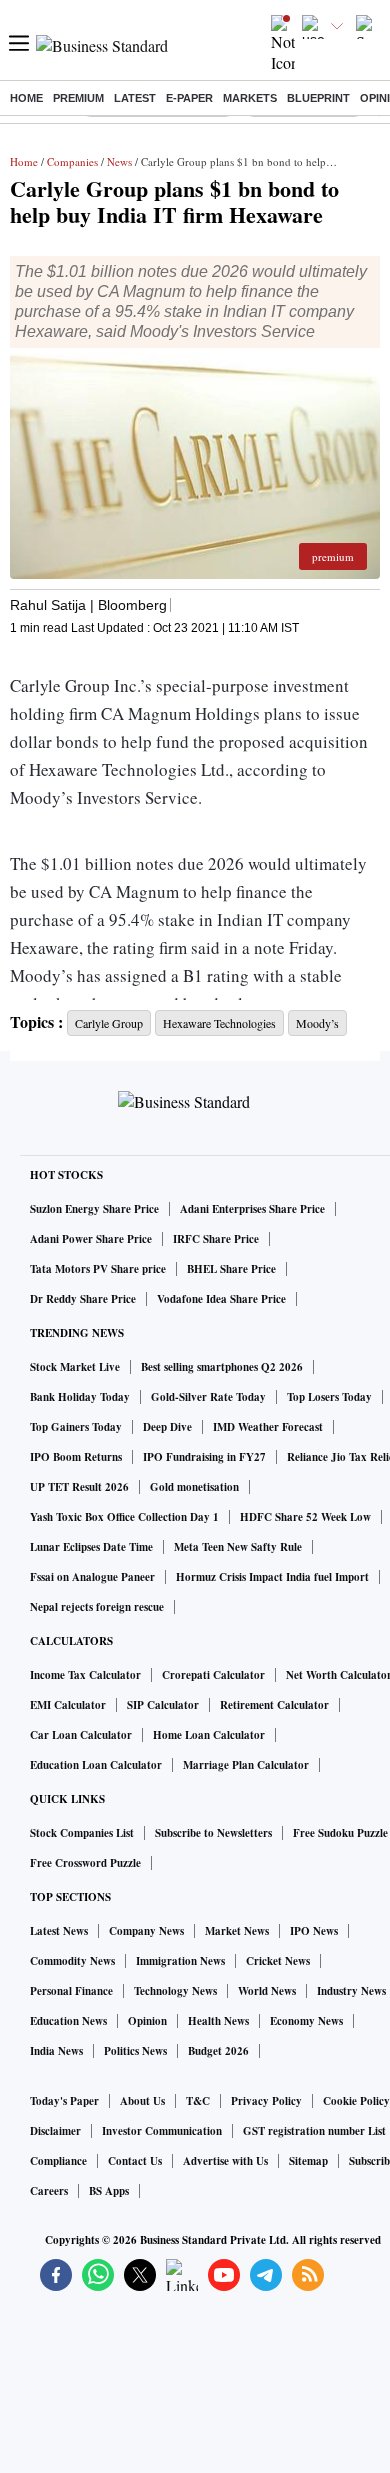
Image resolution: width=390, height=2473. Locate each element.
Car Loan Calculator (81, 1735)
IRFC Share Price (216, 1239)
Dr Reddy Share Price (83, 1299)
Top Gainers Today (76, 1427)
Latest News (59, 1931)
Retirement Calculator (274, 1705)
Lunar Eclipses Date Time (91, 1547)
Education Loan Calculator (96, 1765)
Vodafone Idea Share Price (221, 1299)
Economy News (306, 2021)
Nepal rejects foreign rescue (97, 1607)
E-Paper (189, 98)
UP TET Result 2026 (79, 1487)
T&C (198, 2101)
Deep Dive (167, 1427)
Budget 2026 (218, 2051)
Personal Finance (71, 1991)
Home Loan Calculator (209, 1735)
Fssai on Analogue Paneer (92, 1577)
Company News (146, 1931)
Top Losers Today (329, 1397)
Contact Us (135, 2161)
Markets (250, 98)
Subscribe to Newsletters (213, 1833)
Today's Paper (64, 2101)
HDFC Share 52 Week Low (305, 1517)
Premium (78, 98)
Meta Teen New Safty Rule (238, 1547)
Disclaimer (55, 2131)
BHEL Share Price (231, 1269)
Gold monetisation (194, 1487)
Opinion (147, 2021)
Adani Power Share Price (91, 1239)
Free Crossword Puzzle (85, 1863)
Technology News (175, 1991)
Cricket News (278, 1961)
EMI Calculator (68, 1705)
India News (56, 2051)
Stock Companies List (82, 1833)
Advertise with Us (225, 2161)
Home (26, 98)
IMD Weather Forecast (268, 1427)
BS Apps (109, 2191)
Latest (135, 98)
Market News (237, 1931)
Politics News (135, 2051)
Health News (218, 2021)
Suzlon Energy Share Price (94, 1209)
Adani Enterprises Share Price (252, 1209)
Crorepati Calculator (213, 1675)
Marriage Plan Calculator (246, 1765)
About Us (142, 2101)
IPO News (314, 1931)
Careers (49, 2191)
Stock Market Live (75, 1367)
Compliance (58, 2161)
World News (267, 1991)
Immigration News (180, 1961)
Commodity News (72, 1961)
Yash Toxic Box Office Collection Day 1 (124, 1517)
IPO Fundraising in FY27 (204, 1457)
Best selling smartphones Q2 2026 (222, 1367)
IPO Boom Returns (76, 1457)
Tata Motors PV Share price (98, 1269)
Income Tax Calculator (85, 1675)
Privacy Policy (266, 2101)
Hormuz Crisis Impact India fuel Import (272, 1577)
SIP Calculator (163, 1705)
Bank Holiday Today (80, 1397)
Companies (72, 161)
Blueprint (318, 98)
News (119, 161)
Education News (68, 2021)
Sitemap (308, 2161)
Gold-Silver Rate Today (208, 1397)
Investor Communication (162, 2131)
